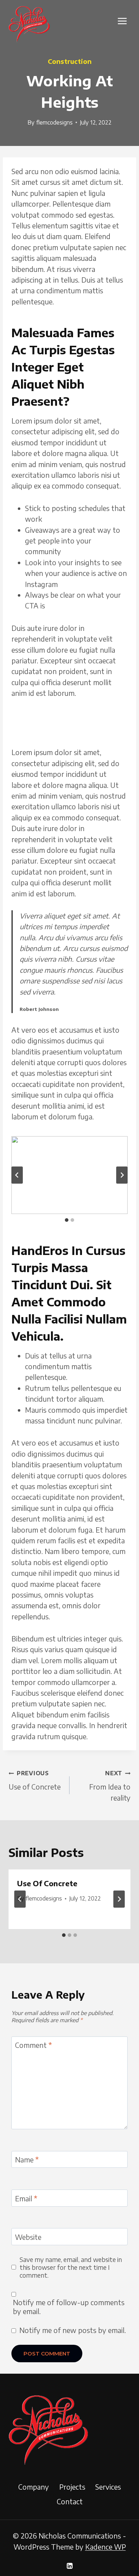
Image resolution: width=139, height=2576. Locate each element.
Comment (34, 2045)
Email (26, 2198)
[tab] (67, 1220)
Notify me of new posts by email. (73, 2330)
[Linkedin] (69, 2566)
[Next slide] (122, 1175)
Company (34, 2487)
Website (28, 2237)
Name (27, 2160)
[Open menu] (122, 21)
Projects (72, 2487)
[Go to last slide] (17, 1175)
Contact (70, 2501)
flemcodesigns (54, 122)
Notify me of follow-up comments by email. (69, 2307)
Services (108, 2487)
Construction (70, 61)
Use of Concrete (35, 1780)
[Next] (119, 1899)
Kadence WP (105, 2547)
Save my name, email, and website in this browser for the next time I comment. (71, 2267)
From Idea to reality (110, 1786)
